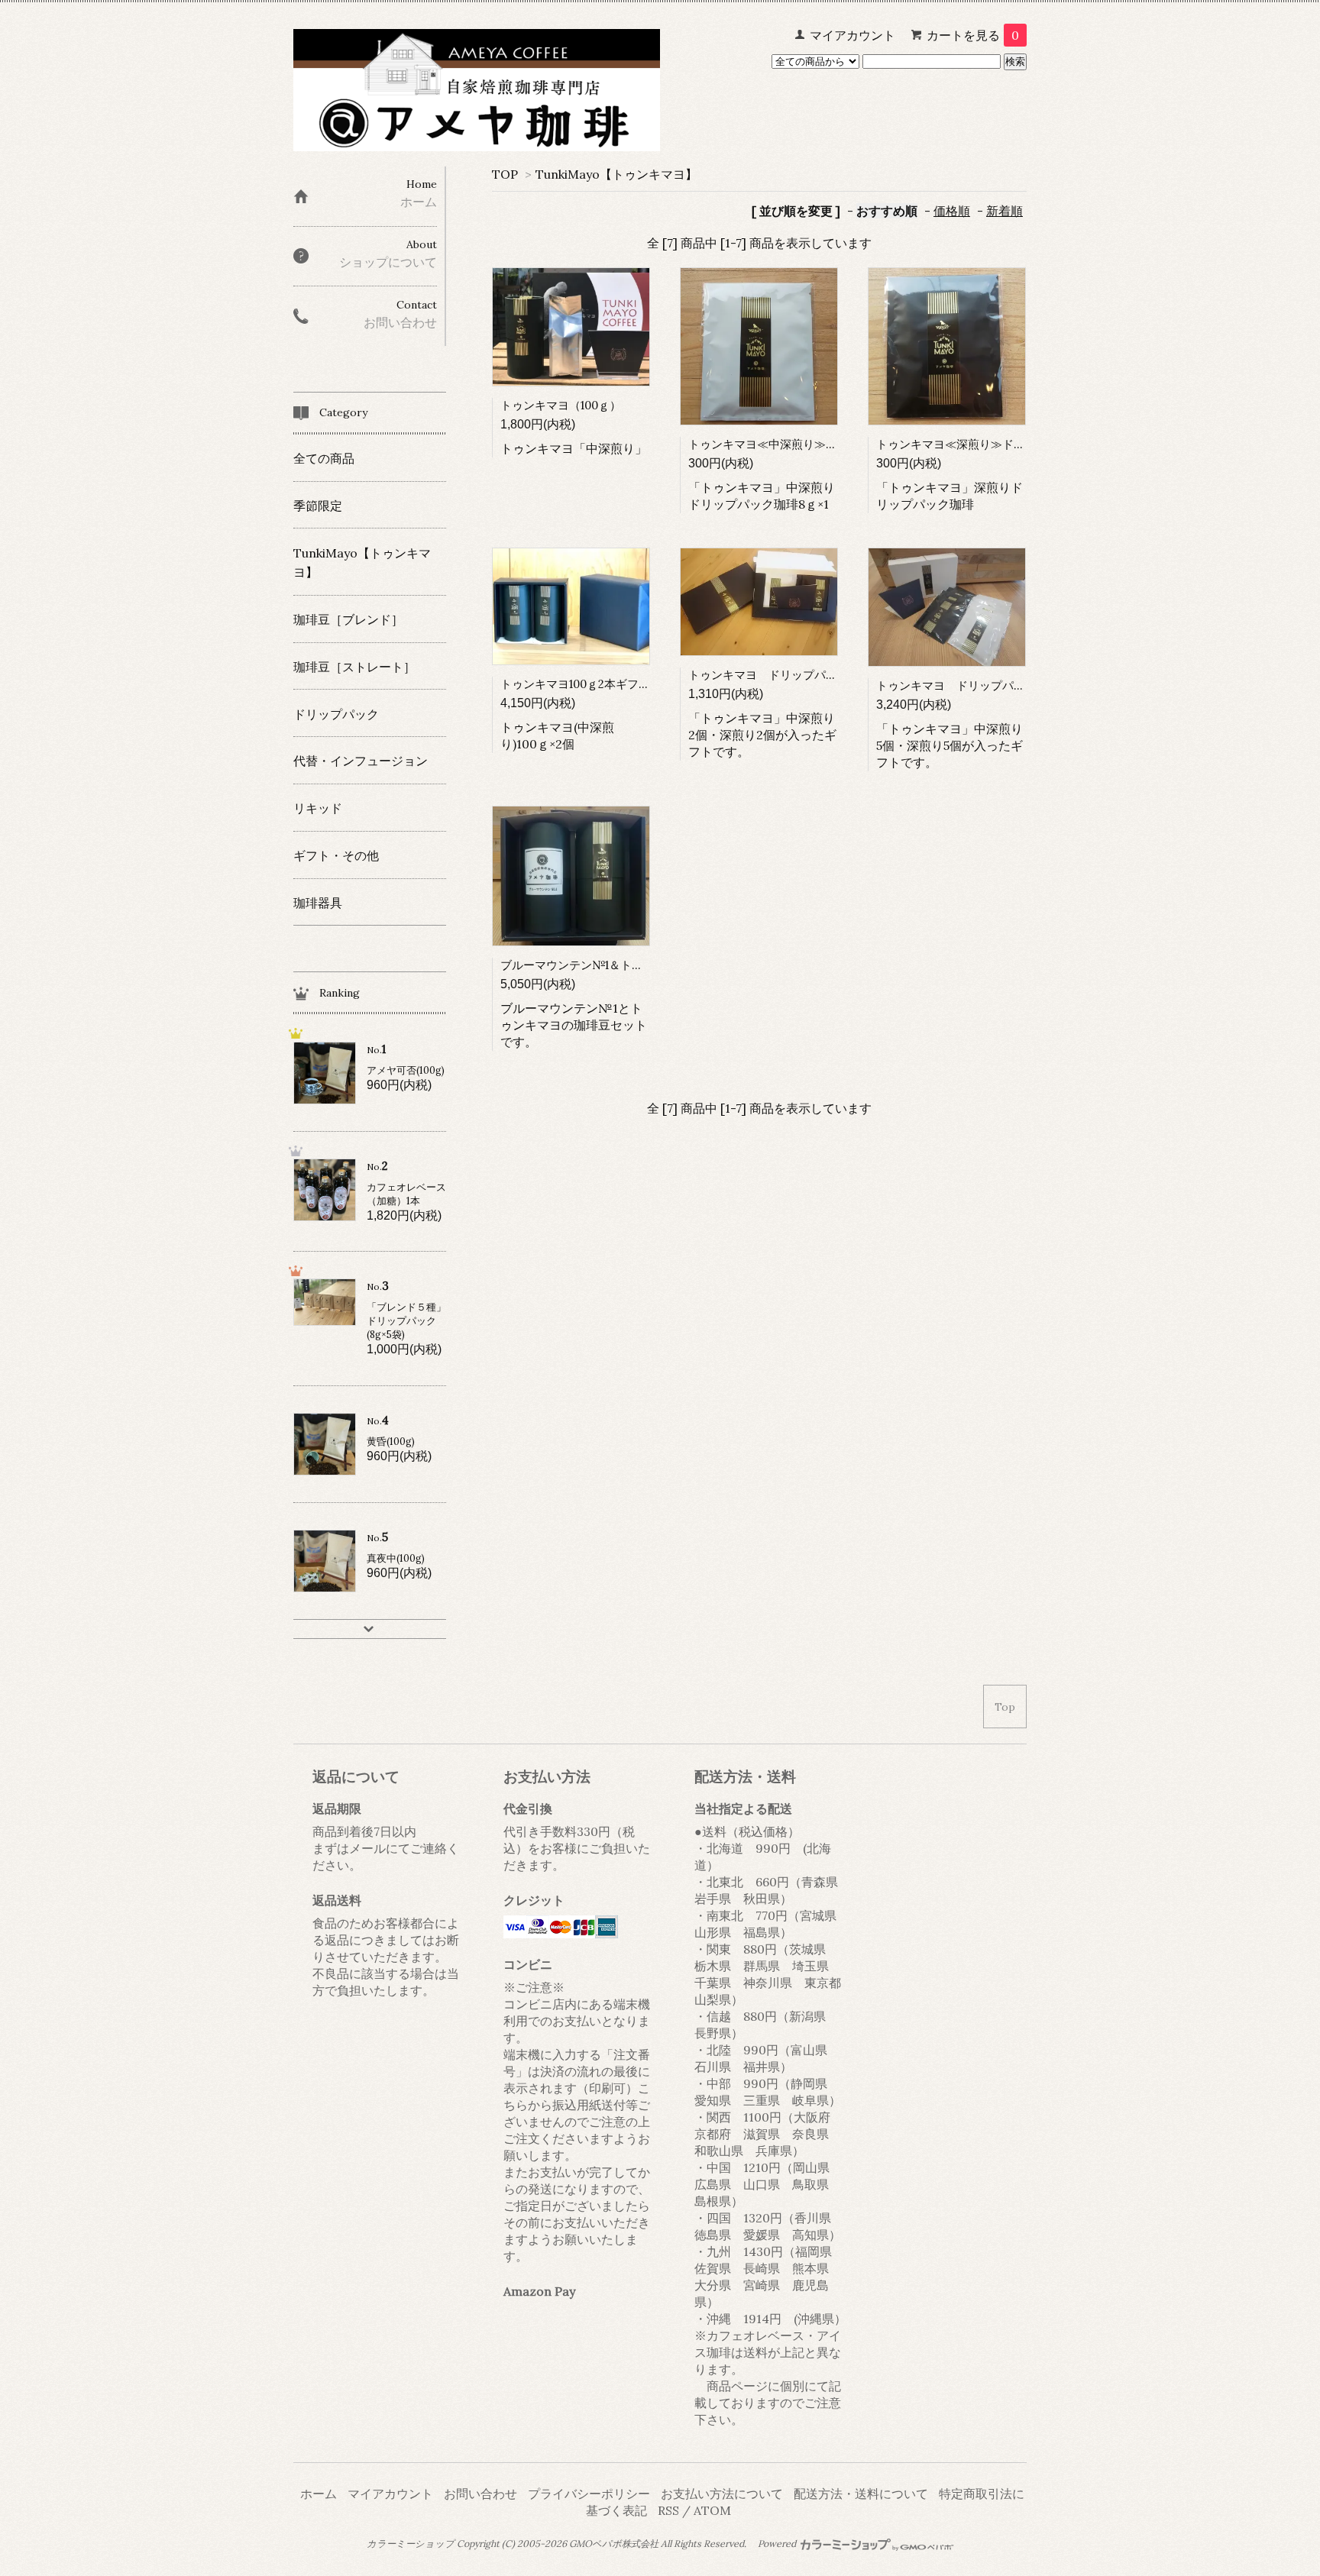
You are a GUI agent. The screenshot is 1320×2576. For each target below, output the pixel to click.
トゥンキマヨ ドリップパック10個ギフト (985, 685)
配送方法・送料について (861, 2494)
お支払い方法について (722, 2494)
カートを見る (973, 35)
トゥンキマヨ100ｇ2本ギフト (575, 684)
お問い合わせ (480, 2494)
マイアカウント (852, 35)
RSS (668, 2510)
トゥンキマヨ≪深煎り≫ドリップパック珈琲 (991, 444)
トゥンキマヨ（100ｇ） (561, 405)
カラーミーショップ (411, 2544)
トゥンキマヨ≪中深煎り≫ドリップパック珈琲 (809, 444)
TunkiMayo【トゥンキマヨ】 (616, 174)
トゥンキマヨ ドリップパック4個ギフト (795, 675)
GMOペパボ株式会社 (614, 2544)
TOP (505, 174)
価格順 (952, 211)
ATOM (712, 2510)
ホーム (319, 2494)
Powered (778, 2544)
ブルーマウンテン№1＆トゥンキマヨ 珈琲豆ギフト (635, 965)
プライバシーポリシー (589, 2494)
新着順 (1005, 211)
